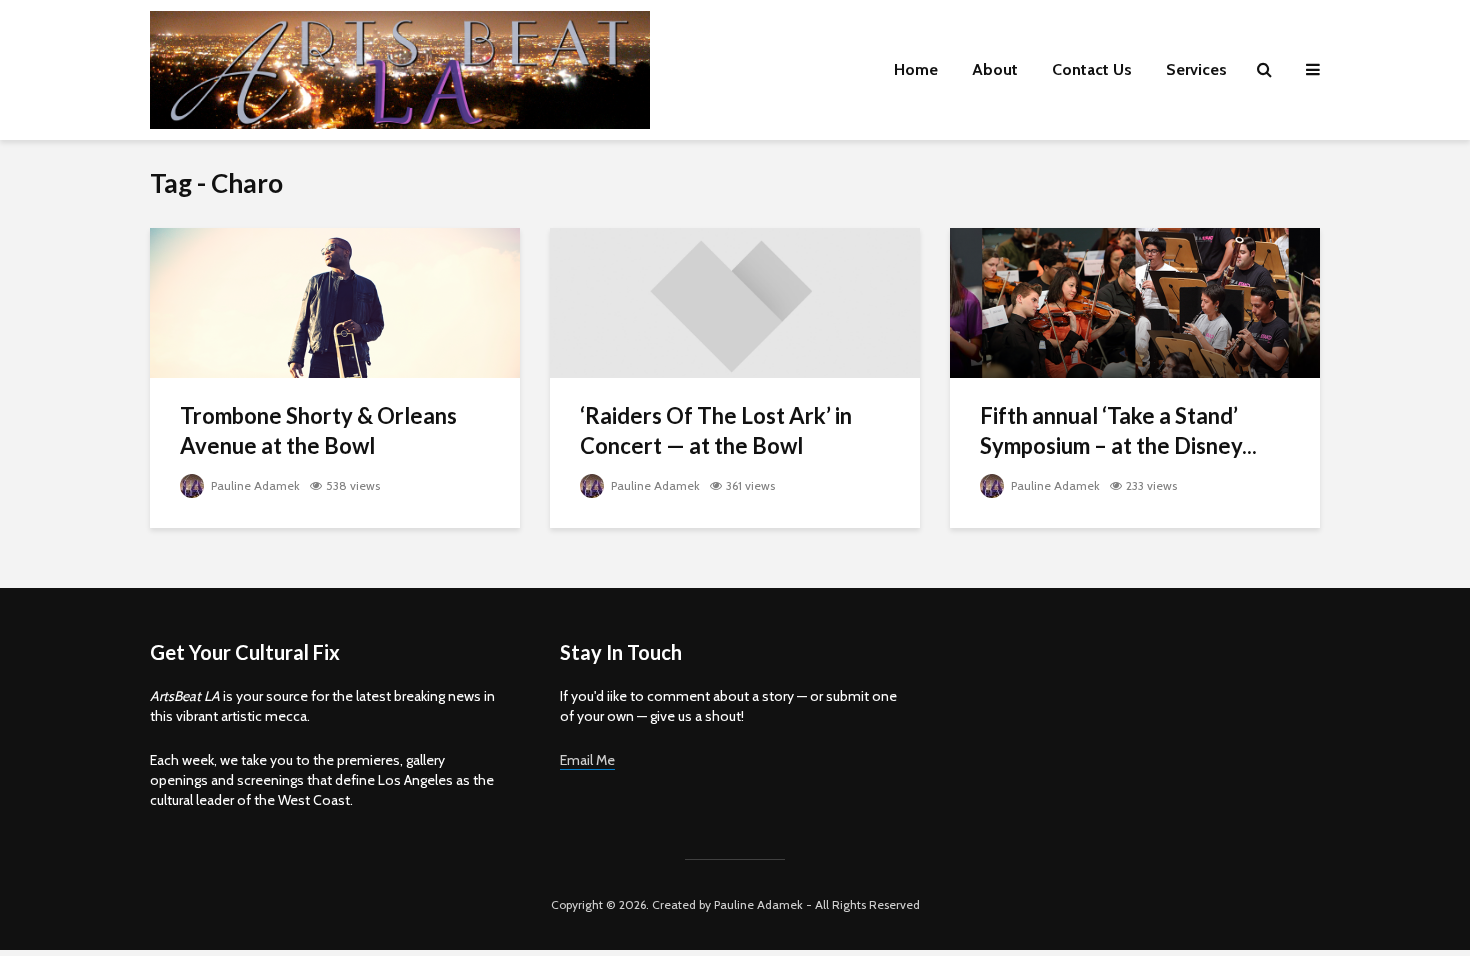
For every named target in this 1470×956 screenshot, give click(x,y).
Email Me (587, 760)
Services (1196, 69)
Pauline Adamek (254, 485)
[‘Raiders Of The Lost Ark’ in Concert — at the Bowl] (735, 301)
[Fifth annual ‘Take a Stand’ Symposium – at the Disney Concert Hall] (1135, 301)
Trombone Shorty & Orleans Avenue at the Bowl (318, 430)
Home (916, 69)
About (995, 69)
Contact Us (1092, 69)
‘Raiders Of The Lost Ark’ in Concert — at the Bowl (716, 430)
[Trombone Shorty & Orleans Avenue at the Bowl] (335, 301)
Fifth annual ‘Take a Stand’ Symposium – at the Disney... (1118, 430)
